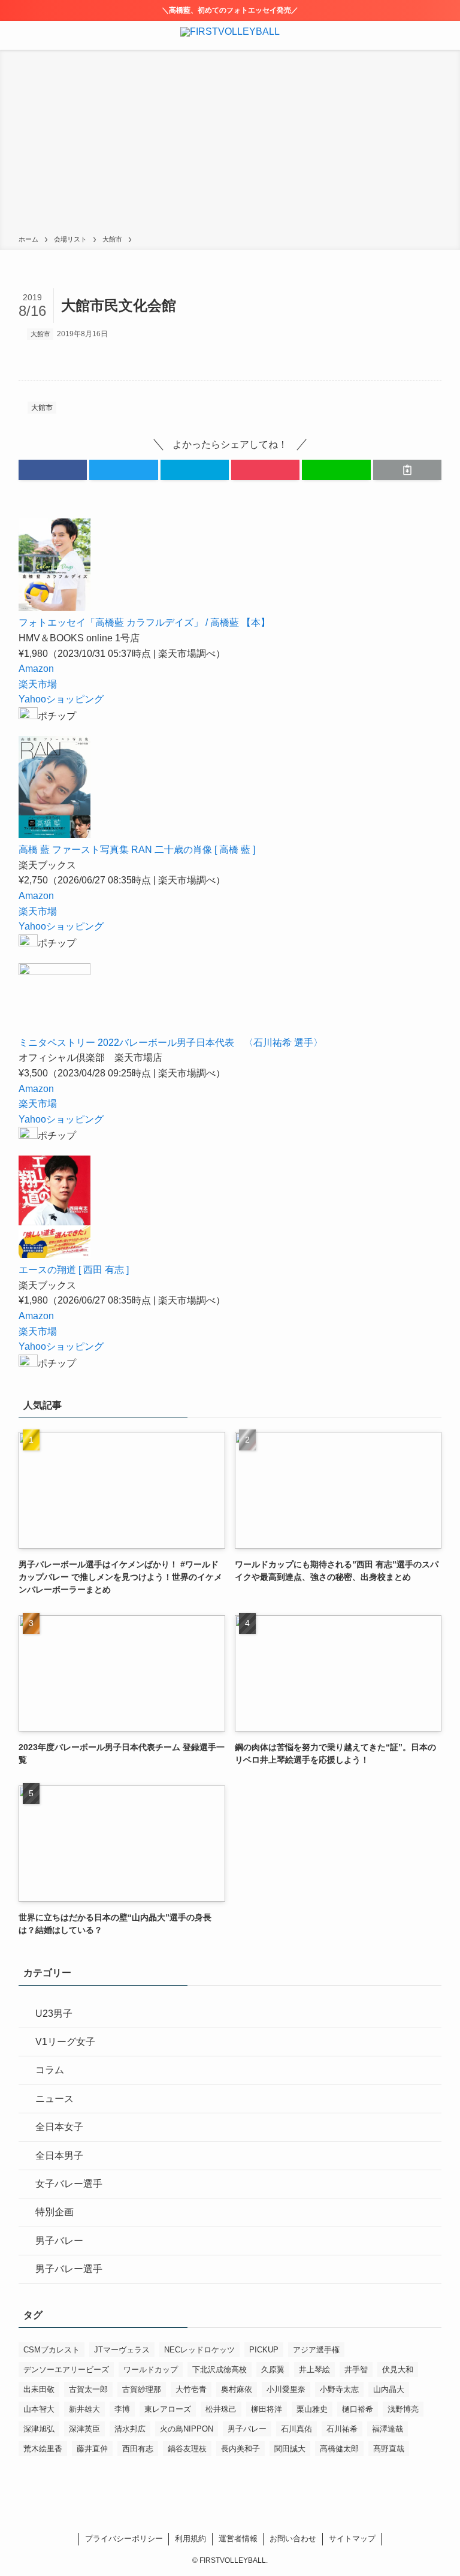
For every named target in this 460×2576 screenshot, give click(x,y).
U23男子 (54, 2014)
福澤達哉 (388, 2429)
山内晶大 (389, 2389)
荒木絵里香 (43, 2449)
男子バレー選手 (69, 2269)
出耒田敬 (39, 2389)
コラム (50, 2070)
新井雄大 (84, 2409)
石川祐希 (342, 2429)
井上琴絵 (314, 2370)
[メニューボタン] (14, 35)
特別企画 (55, 2212)
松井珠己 (221, 2409)
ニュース (55, 2099)
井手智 (356, 2370)
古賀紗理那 (142, 2389)
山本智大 (39, 2409)
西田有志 (138, 2449)
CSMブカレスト (52, 2350)
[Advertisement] (230, 144)
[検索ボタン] (446, 35)
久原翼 (273, 2370)
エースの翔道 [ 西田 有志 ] (74, 1270)
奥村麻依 (237, 2389)
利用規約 (190, 2539)
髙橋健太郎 (339, 2449)
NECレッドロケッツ (199, 2350)
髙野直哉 (389, 2449)
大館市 (40, 334)
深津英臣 (84, 2429)
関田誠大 (290, 2449)
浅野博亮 (403, 2409)
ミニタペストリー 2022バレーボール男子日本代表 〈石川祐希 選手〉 (171, 1043)
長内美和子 (240, 2449)
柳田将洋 (267, 2409)
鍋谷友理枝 (187, 2449)
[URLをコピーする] (407, 470)
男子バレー (59, 2241)
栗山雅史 (312, 2409)
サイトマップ (352, 2539)
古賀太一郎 (88, 2389)
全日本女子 (59, 2127)
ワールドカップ (151, 2370)
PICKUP (264, 2350)
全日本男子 (59, 2156)
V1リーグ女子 (65, 2042)
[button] (53, 470)
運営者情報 (238, 2539)
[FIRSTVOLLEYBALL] (230, 35)
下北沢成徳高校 (220, 2370)
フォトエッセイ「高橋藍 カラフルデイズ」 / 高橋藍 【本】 (144, 622)
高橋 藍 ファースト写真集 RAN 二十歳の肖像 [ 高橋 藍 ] (137, 850)
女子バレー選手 (69, 2184)
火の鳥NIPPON (187, 2429)
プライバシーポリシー (124, 2539)
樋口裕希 (358, 2409)
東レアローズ (168, 2409)
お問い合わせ (293, 2539)
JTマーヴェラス (122, 2350)
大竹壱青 (191, 2389)
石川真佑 (296, 2429)
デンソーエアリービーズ (66, 2370)
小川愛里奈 (286, 2389)
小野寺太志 (339, 2389)
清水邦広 (130, 2429)
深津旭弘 (39, 2429)
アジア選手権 (316, 2350)
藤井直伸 (92, 2449)
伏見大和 (398, 2370)
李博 (122, 2409)
